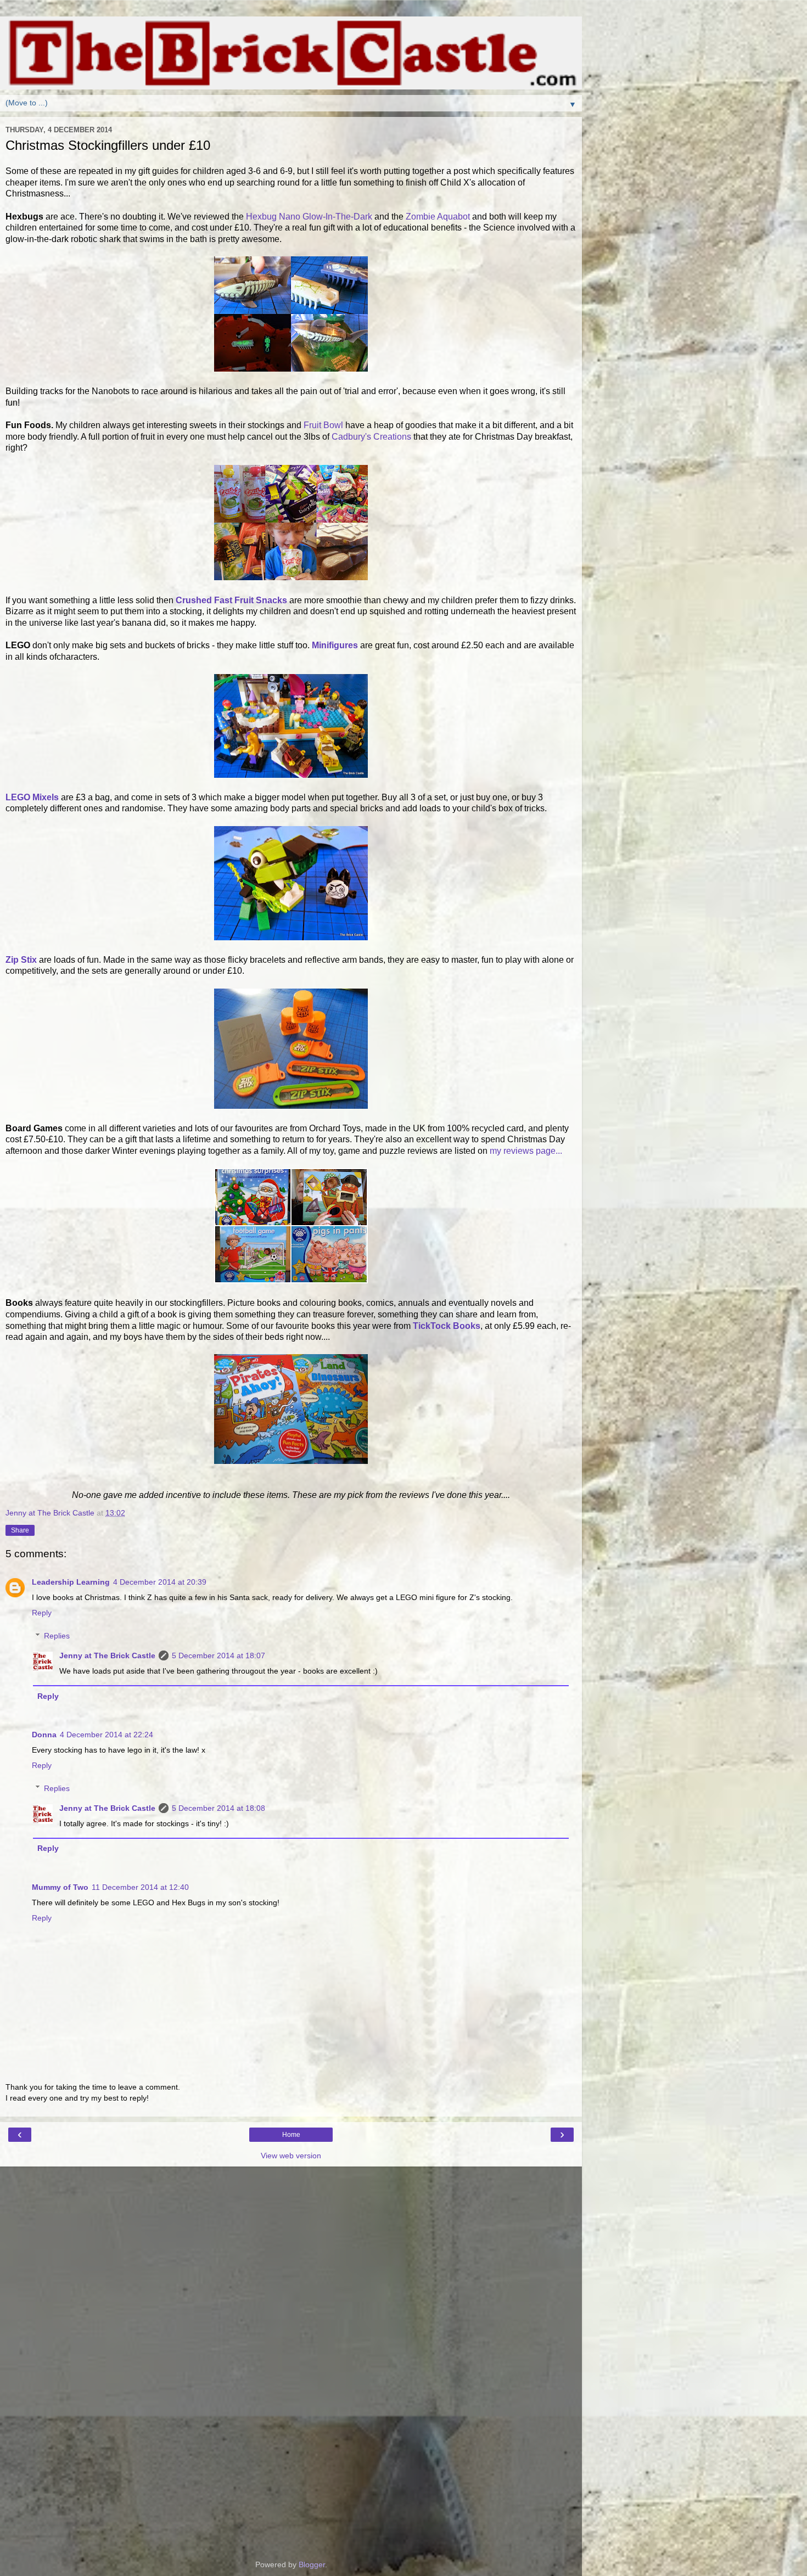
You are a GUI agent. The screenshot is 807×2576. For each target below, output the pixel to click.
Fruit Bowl (323, 425)
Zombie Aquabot (438, 217)
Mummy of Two (60, 1887)
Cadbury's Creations (371, 437)
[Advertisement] (291, 2221)
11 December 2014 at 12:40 (140, 1887)
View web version (291, 2156)
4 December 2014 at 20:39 (160, 1582)
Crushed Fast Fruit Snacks (231, 600)
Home (291, 2135)
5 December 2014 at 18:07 (218, 1655)
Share (20, 1530)
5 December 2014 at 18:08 (218, 1808)
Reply (42, 1613)
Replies (57, 1636)
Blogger (312, 2564)
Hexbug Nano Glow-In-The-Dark (310, 217)
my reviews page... (526, 1151)
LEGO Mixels (32, 797)
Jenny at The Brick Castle (107, 1655)
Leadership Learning (71, 1582)
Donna (44, 1735)
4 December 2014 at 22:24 (107, 1735)
